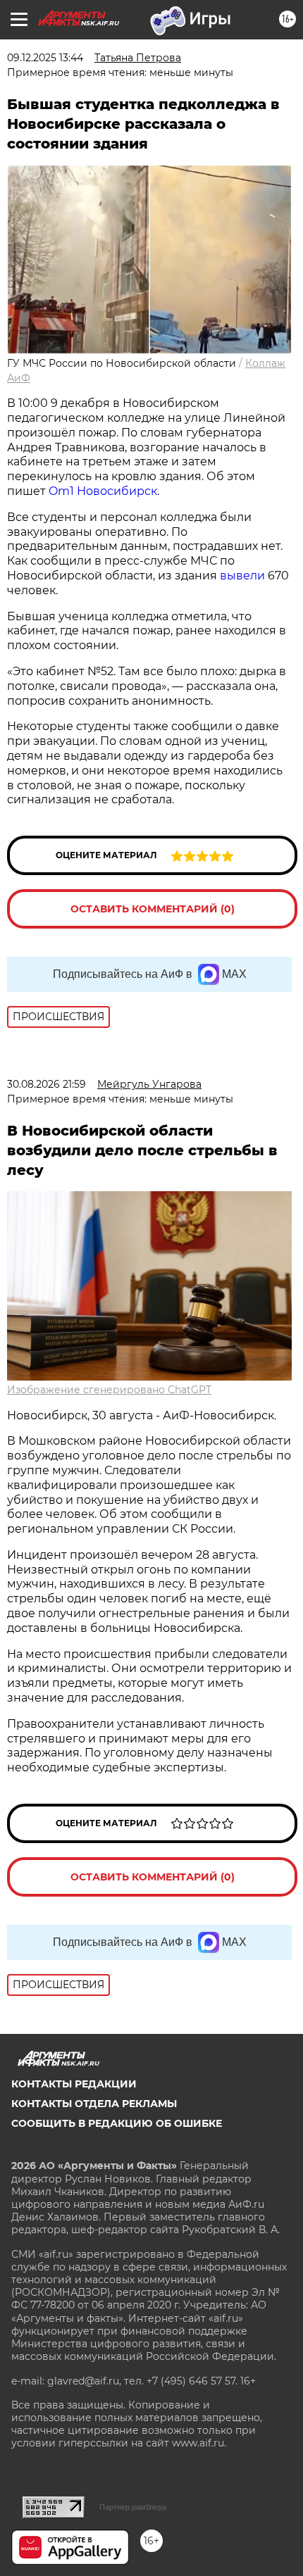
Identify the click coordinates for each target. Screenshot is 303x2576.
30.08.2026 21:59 (47, 1084)
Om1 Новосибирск (103, 491)
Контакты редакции (74, 2084)
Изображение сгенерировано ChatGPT (109, 1390)
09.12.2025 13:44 (45, 58)
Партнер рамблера (133, 2507)
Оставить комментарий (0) (153, 909)
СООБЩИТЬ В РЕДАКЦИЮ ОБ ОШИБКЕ (117, 2123)
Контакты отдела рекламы (94, 2104)
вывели (242, 576)
